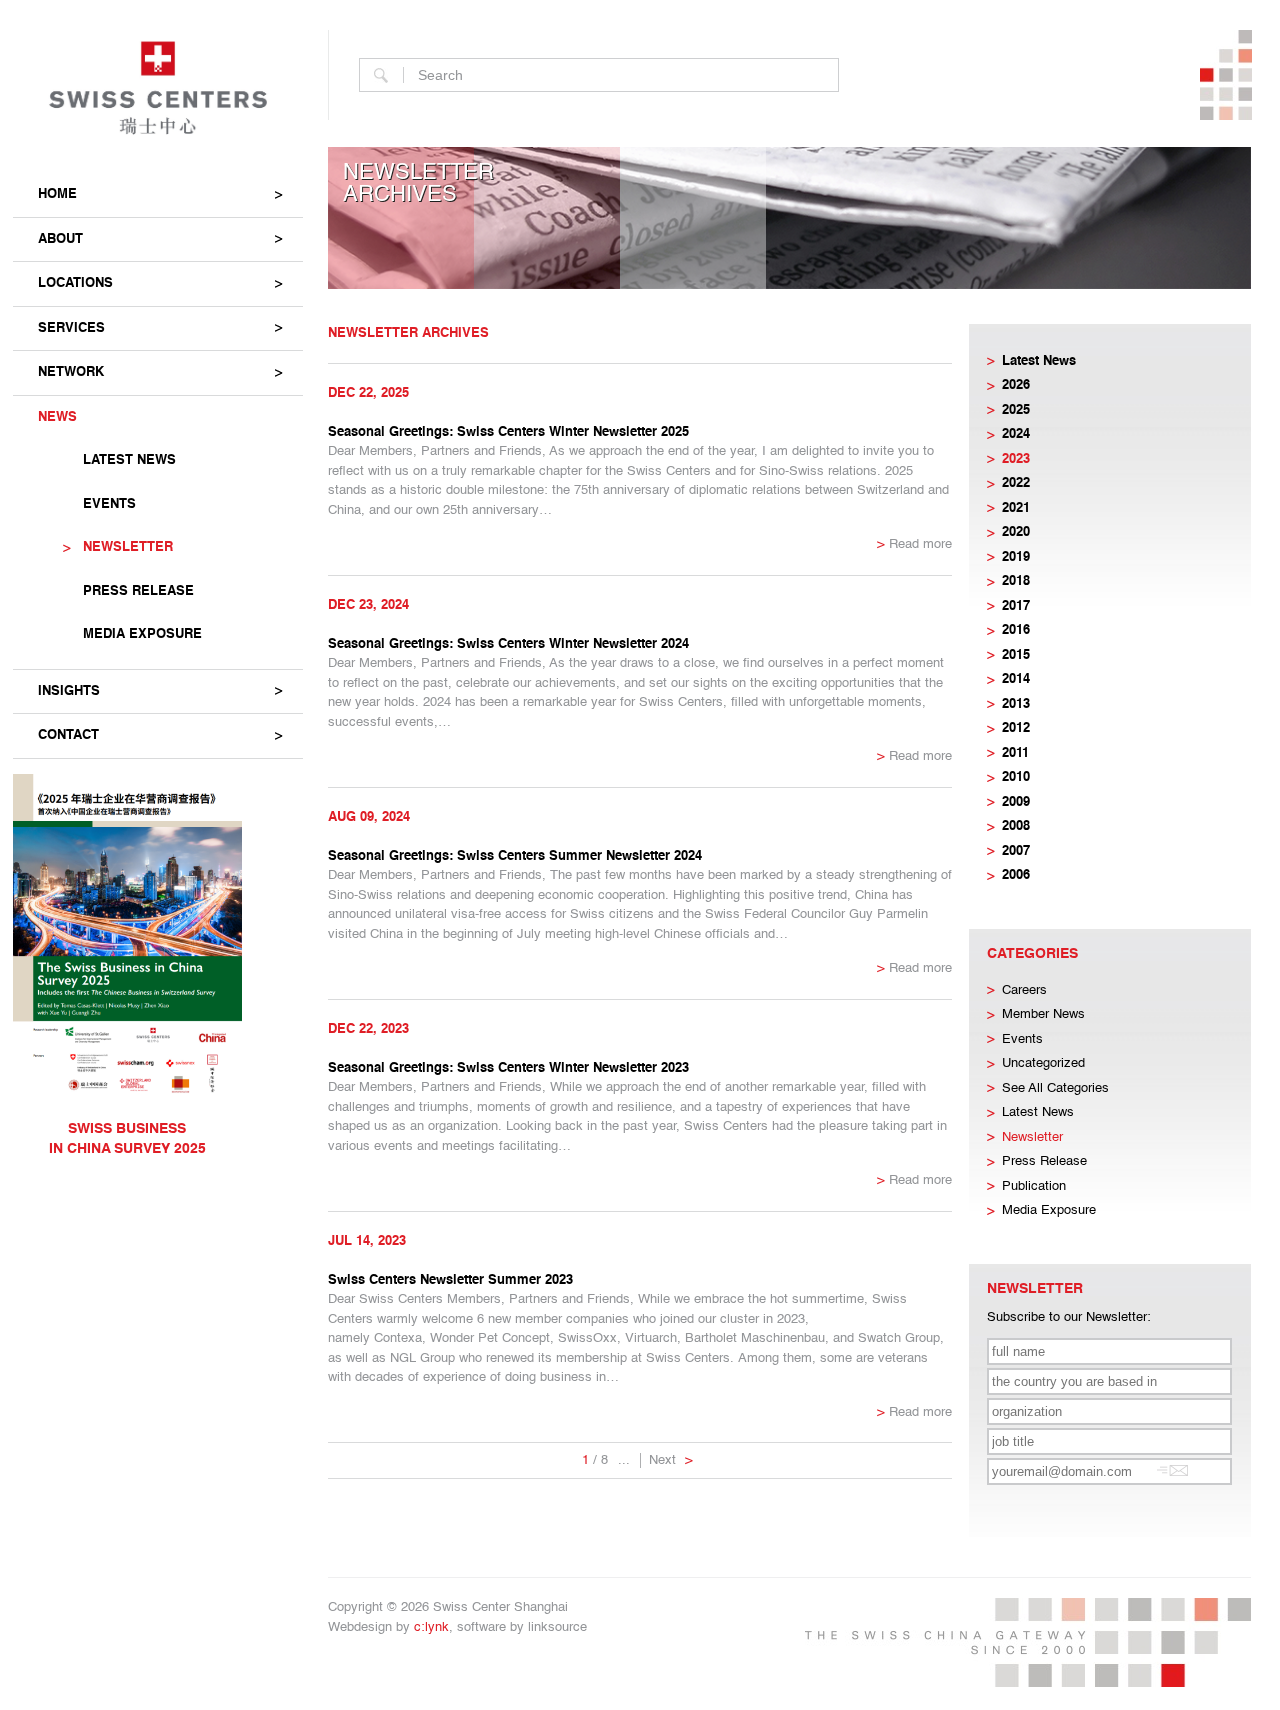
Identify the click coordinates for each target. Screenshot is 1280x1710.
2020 (1016, 532)
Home (57, 194)
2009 (1016, 802)
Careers (1024, 990)
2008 (1016, 826)
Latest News (129, 460)
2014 (1016, 679)
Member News (1043, 1014)
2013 (1016, 704)
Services (71, 328)
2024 (1016, 434)
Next (671, 1460)
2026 (1016, 385)
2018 (1016, 581)
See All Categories (1055, 1088)
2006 (1016, 875)
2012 (1016, 728)
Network (71, 372)
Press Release (138, 591)
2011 (1015, 753)
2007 (1016, 851)
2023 (1016, 459)
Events (109, 504)
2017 (1016, 606)
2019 (1016, 557)
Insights (69, 691)
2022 (1016, 483)
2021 (1016, 508)
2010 (1016, 777)
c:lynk (431, 1627)
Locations (75, 283)
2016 (1016, 630)
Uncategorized (1043, 1063)
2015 (1016, 655)
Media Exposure (142, 634)
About (60, 239)
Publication (1034, 1186)
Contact (68, 735)
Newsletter (128, 547)
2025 (1016, 410)
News (57, 417)
